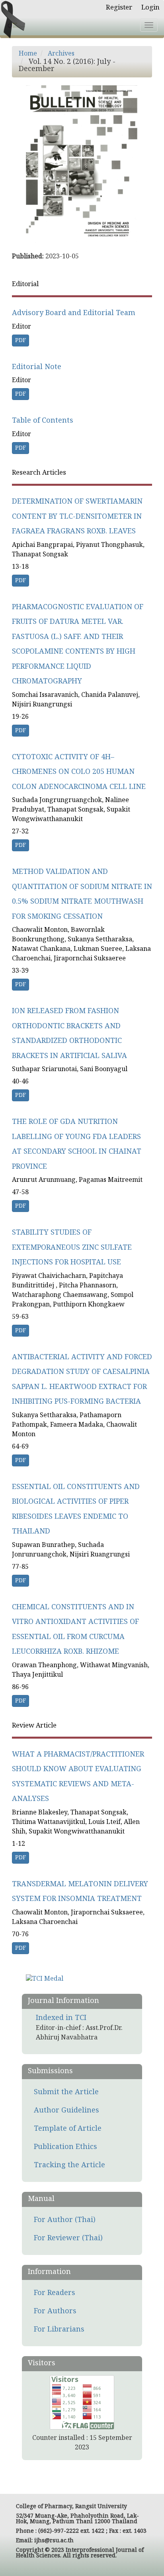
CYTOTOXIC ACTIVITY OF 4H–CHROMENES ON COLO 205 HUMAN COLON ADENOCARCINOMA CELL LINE (79, 772)
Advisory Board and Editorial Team (74, 313)
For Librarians (59, 2330)
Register (119, 8)
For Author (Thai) (65, 2220)
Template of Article (68, 2129)
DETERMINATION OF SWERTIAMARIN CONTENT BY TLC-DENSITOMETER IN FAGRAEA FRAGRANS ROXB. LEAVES (77, 517)
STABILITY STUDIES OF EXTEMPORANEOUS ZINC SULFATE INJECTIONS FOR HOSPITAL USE (72, 1248)
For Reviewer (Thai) (68, 2238)
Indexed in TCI (61, 2018)
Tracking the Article (69, 2165)
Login (150, 8)
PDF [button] (20, 341)
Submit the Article (66, 2092)
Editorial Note (37, 367)
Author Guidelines (66, 2111)
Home (28, 54)
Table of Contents (43, 421)
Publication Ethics (65, 2147)
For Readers (55, 2293)
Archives (61, 54)
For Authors (55, 2311)
